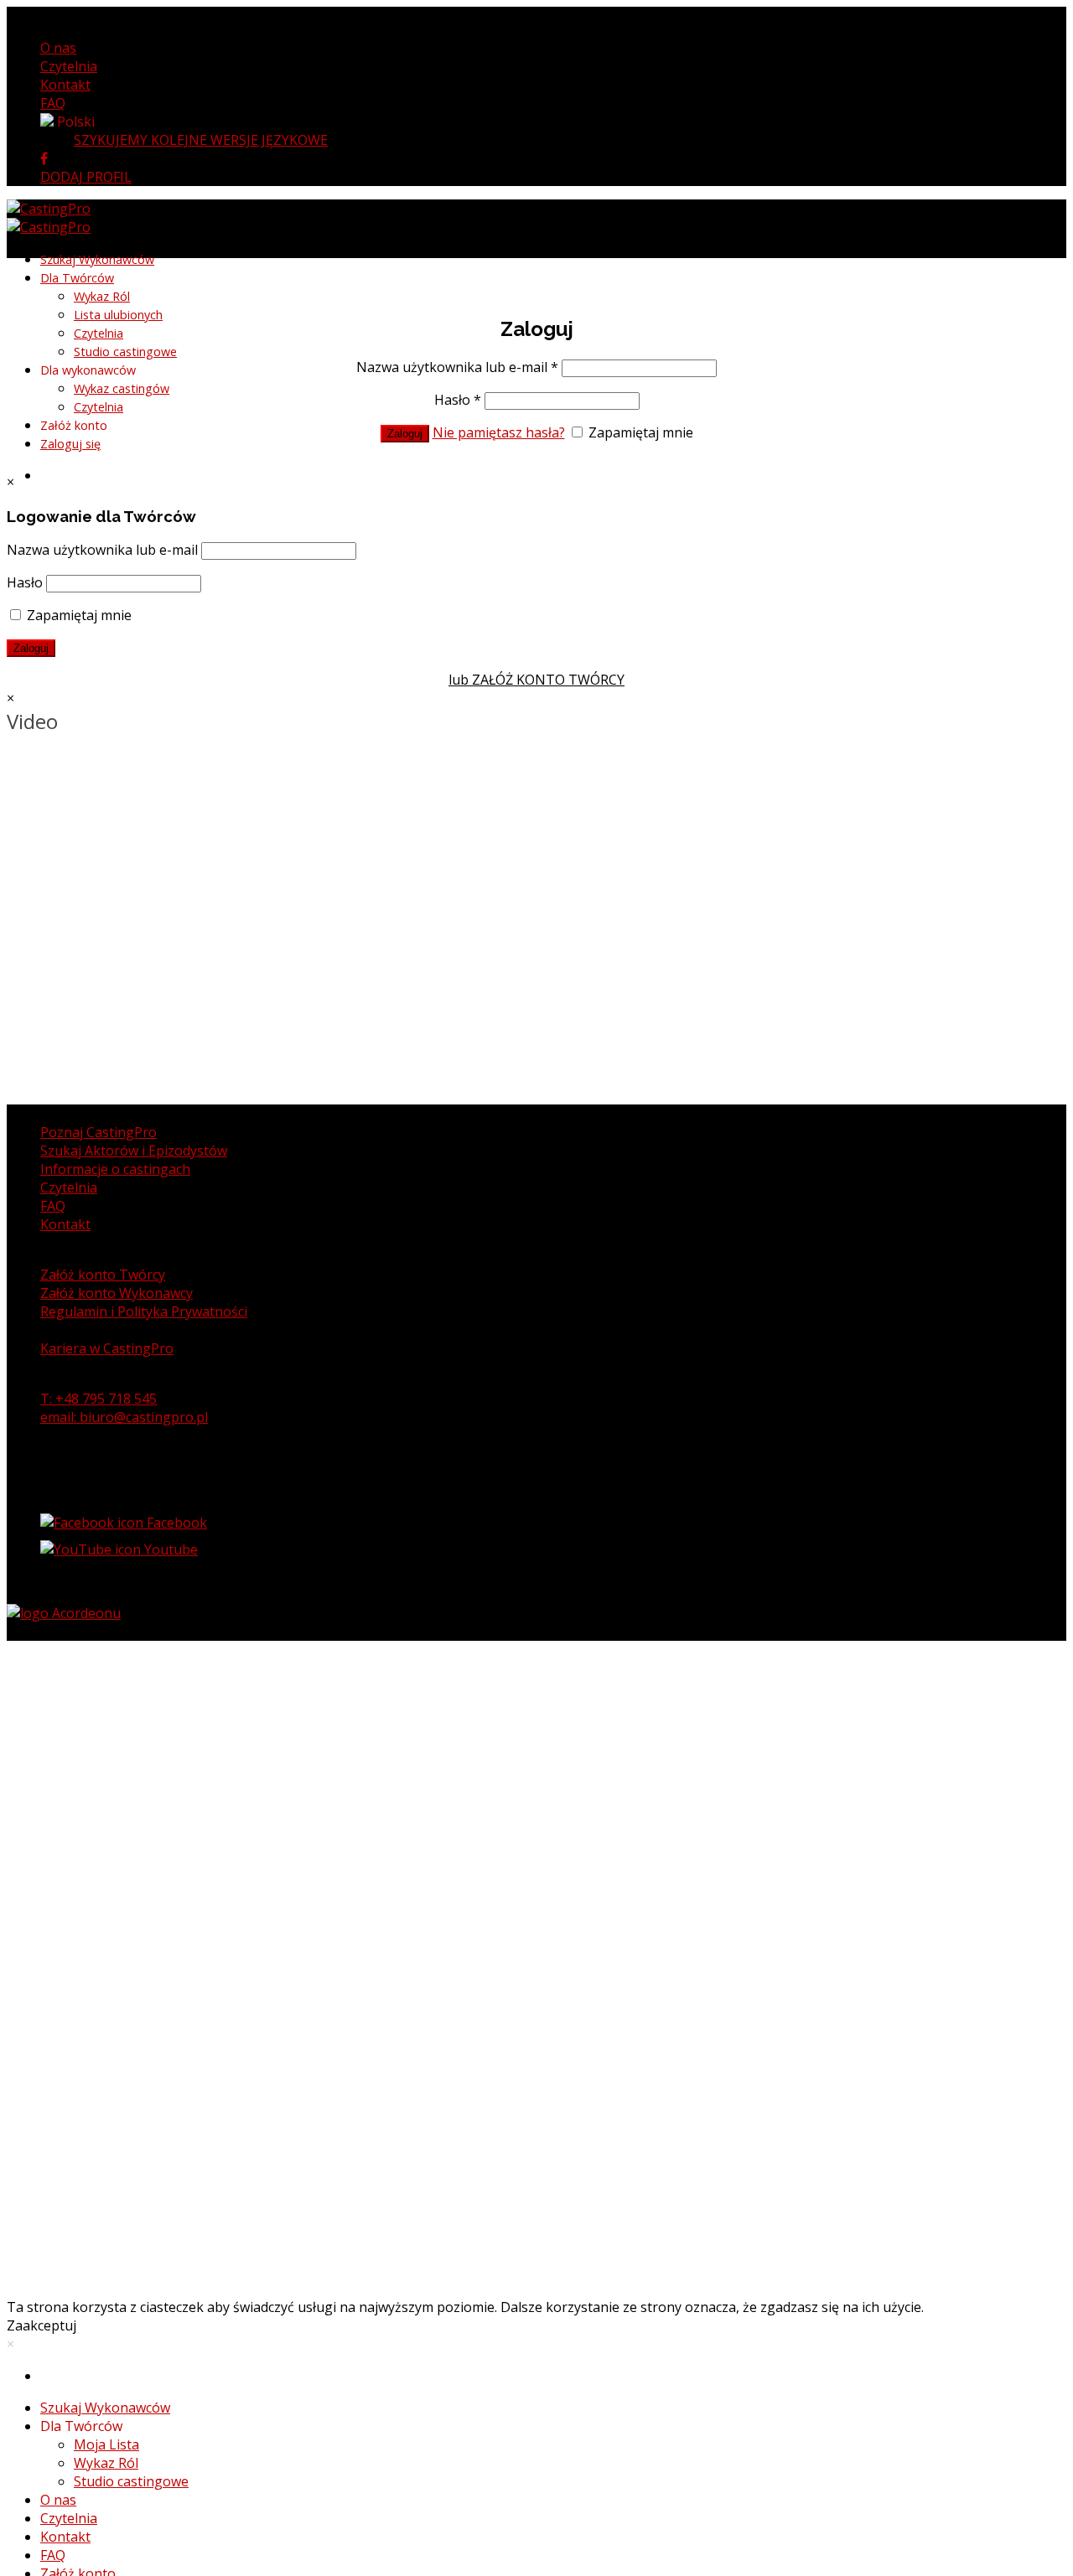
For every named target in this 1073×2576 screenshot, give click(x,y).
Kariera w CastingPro (107, 1348)
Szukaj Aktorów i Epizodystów (134, 1151)
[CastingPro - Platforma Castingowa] (49, 218)
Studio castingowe (125, 352)
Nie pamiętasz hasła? (499, 432)
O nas (58, 48)
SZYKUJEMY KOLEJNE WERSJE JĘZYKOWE (201, 140)
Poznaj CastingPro (98, 1132)
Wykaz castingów (122, 388)
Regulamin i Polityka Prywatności (144, 1311)
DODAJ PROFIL (86, 177)
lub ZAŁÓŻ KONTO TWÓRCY (536, 680)
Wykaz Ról (102, 296)
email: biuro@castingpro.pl (124, 1417)
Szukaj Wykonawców (97, 259)
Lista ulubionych (118, 315)
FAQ (53, 103)
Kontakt (65, 85)
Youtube (169, 1549)
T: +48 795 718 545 (98, 1399)
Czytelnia (69, 66)
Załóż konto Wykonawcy (117, 1293)
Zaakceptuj (41, 2325)
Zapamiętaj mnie (639, 432)
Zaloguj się (70, 444)
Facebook (175, 1523)
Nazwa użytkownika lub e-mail (457, 367)
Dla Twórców (77, 278)
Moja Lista (106, 2444)
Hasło (458, 400)
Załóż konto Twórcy (103, 1275)
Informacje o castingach (115, 1169)
